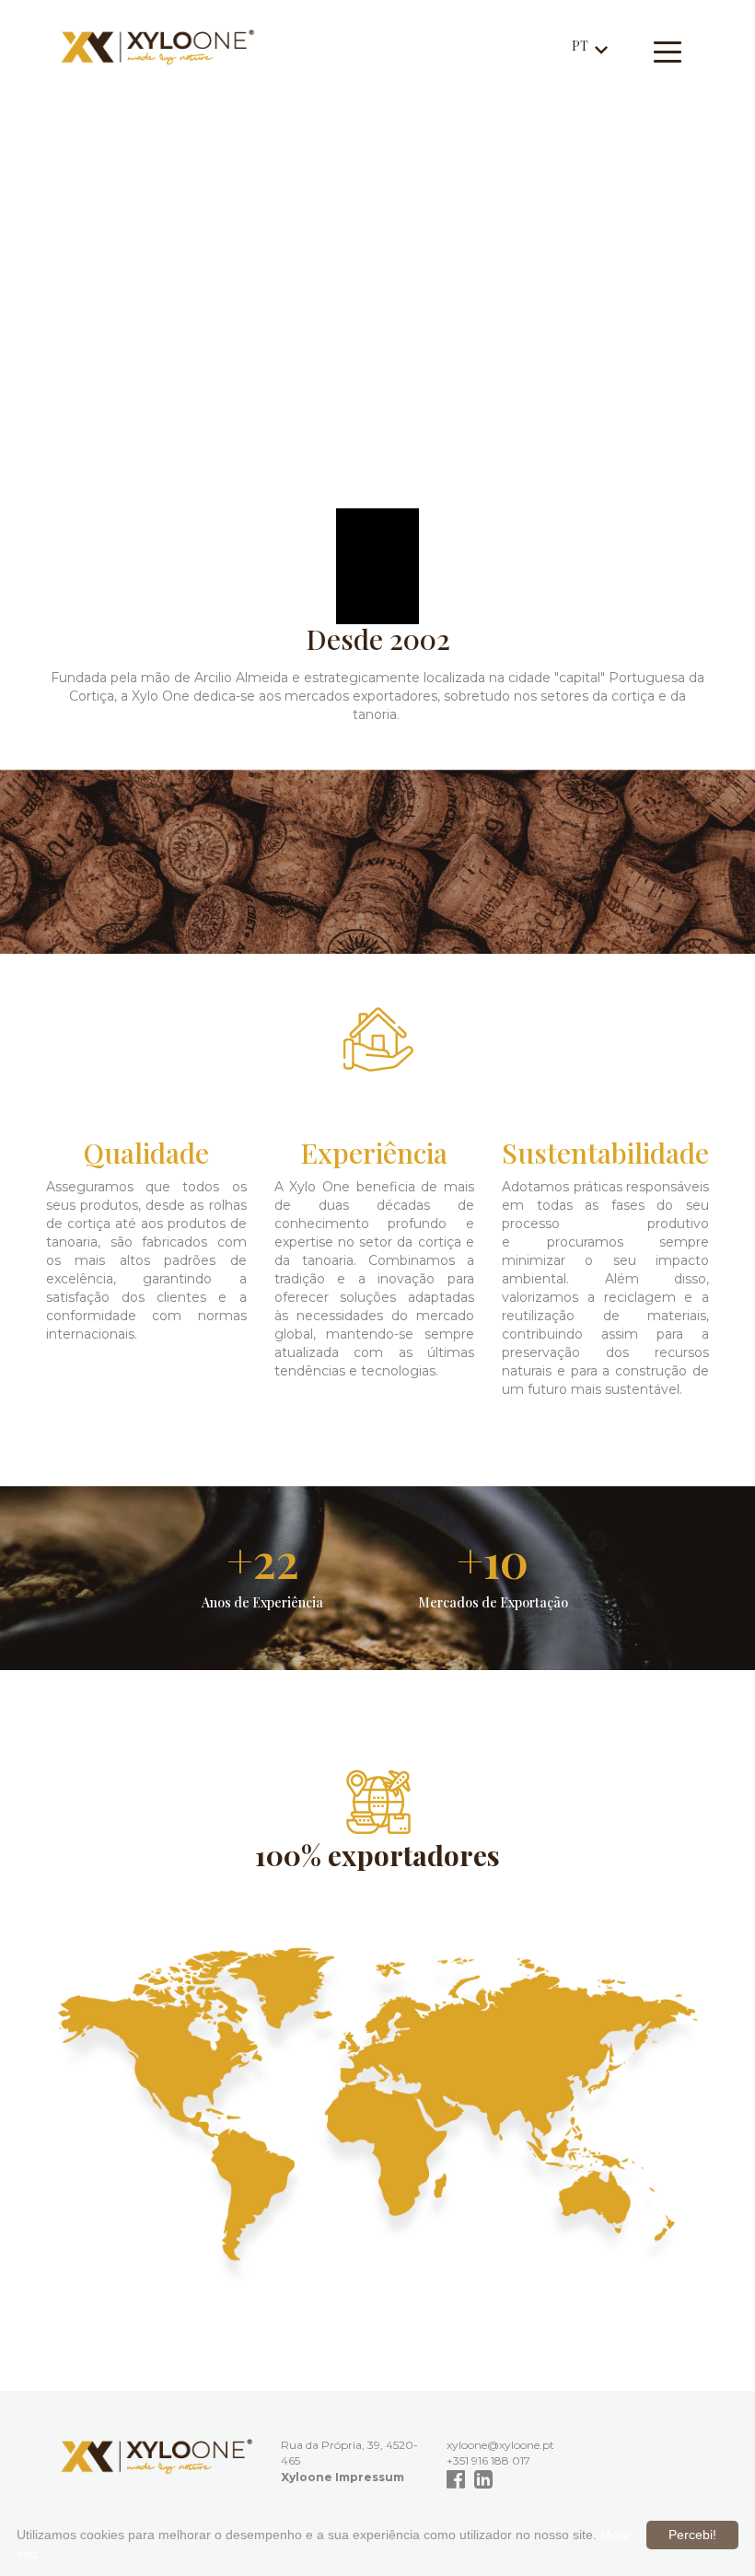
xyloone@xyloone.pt (500, 2445)
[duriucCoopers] (157, 2456)
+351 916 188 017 (488, 2460)
